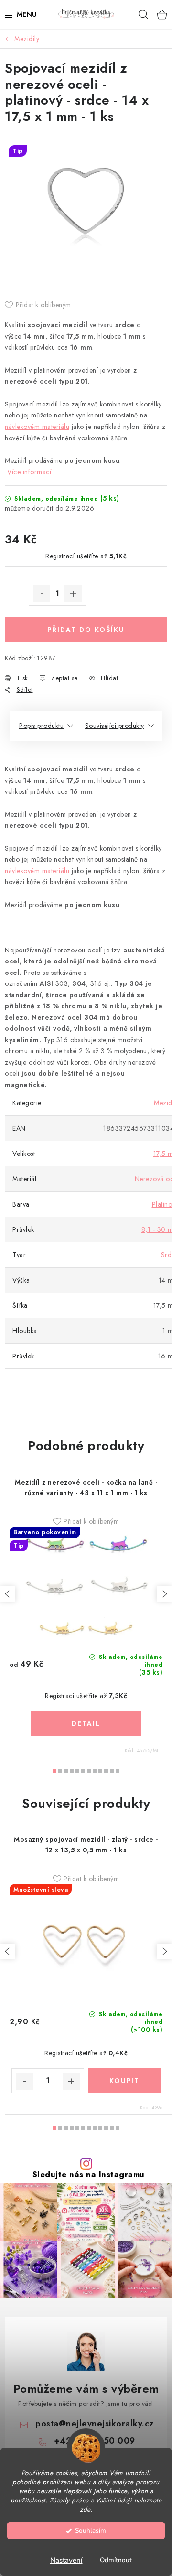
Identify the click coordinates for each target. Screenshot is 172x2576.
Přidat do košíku (86, 630)
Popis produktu (41, 726)
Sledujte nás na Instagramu (89, 2175)
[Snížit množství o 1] (42, 594)
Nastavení (66, 2560)
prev (8, 1594)
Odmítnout (116, 2560)
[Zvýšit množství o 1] (73, 594)
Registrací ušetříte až (86, 556)
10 (112, 1771)
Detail (86, 1723)
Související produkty (115, 726)
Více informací (29, 472)
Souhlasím (91, 2530)
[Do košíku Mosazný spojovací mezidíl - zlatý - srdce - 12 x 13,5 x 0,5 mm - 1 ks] (124, 2081)
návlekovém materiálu (37, 427)
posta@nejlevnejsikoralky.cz (95, 2424)
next (164, 1594)
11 (118, 1771)
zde (85, 2509)
